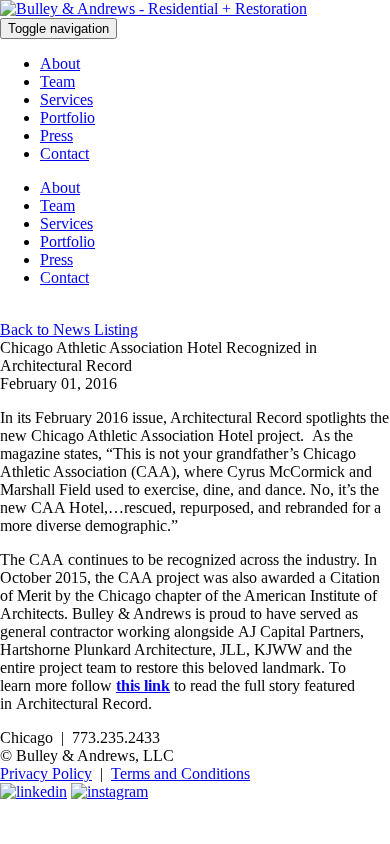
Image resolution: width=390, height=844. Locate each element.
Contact (64, 153)
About (60, 63)
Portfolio (67, 117)
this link (143, 685)
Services (66, 99)
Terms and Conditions (180, 773)
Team (57, 81)
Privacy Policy (46, 773)
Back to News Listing (69, 329)
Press (56, 135)
